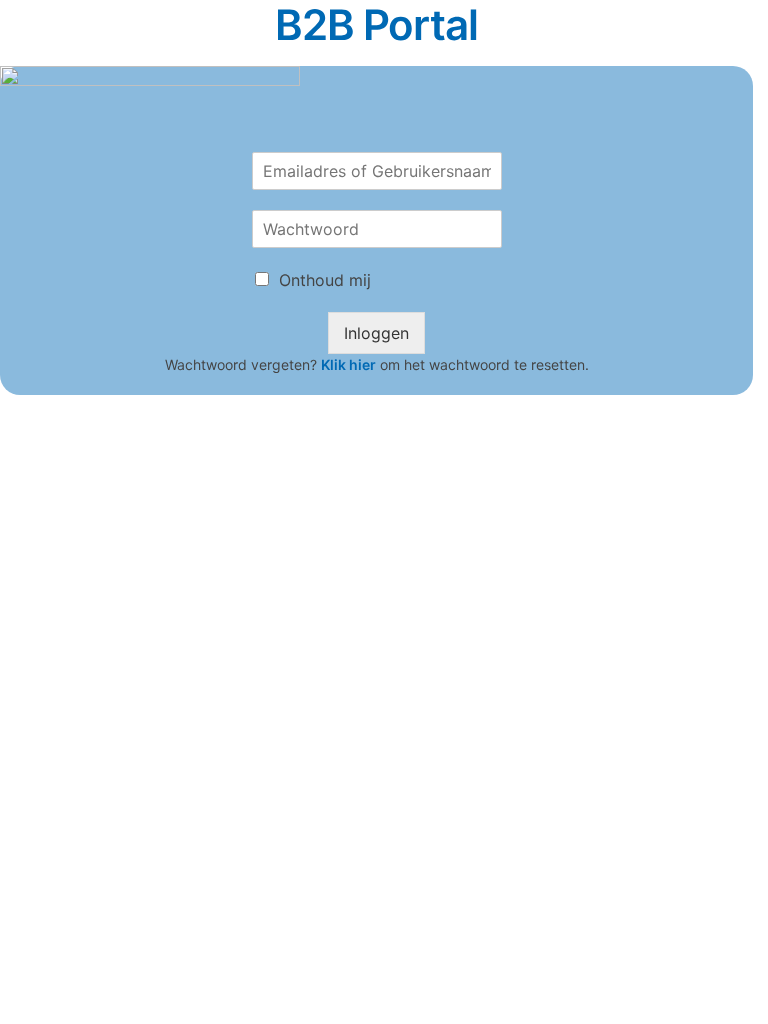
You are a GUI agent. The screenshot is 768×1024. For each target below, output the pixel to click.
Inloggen (376, 333)
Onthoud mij (325, 280)
